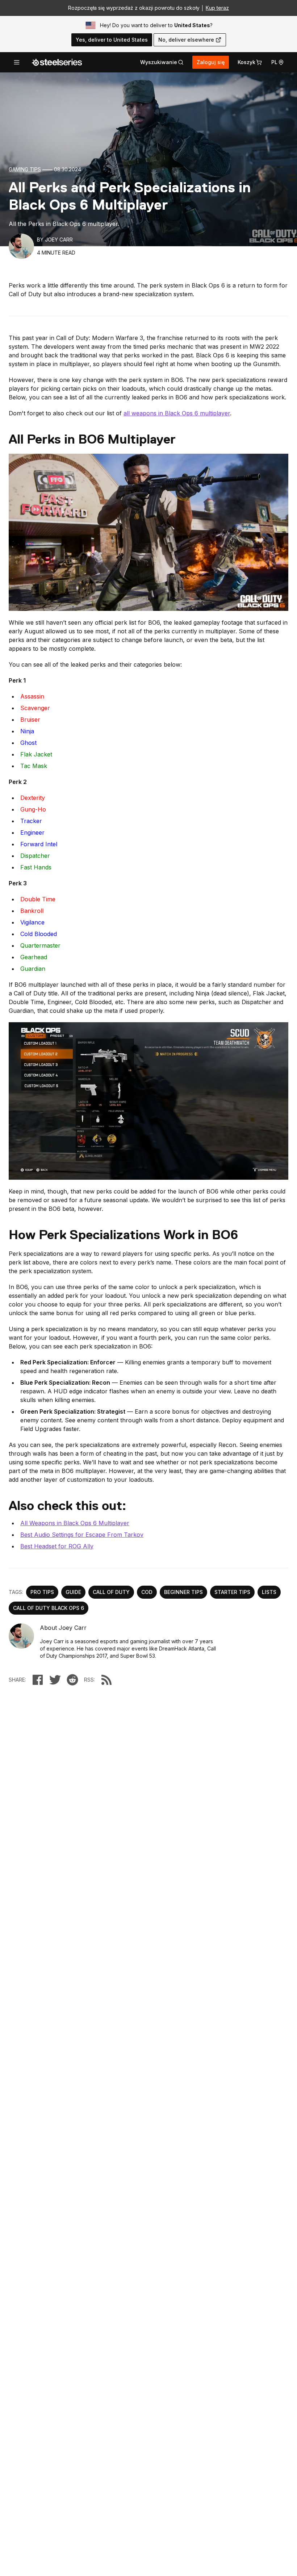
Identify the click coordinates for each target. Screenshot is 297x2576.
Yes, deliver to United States (112, 40)
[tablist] (162, 62)
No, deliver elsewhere (186, 40)
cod (147, 1592)
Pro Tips (42, 1592)
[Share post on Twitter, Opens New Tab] (55, 1680)
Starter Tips (232, 1592)
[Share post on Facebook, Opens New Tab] (38, 1680)
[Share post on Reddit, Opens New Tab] (72, 1680)
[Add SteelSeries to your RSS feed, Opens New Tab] (106, 1680)
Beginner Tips (183, 1592)
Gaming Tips (25, 169)
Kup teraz (217, 8)
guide (73, 1592)
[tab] (162, 62)
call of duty (111, 1592)
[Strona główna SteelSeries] (57, 62)
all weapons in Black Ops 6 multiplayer (177, 413)
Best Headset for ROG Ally (57, 1546)
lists (269, 1592)
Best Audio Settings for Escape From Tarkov (82, 1535)
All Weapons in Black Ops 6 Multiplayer (75, 1523)
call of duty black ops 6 (49, 1608)
